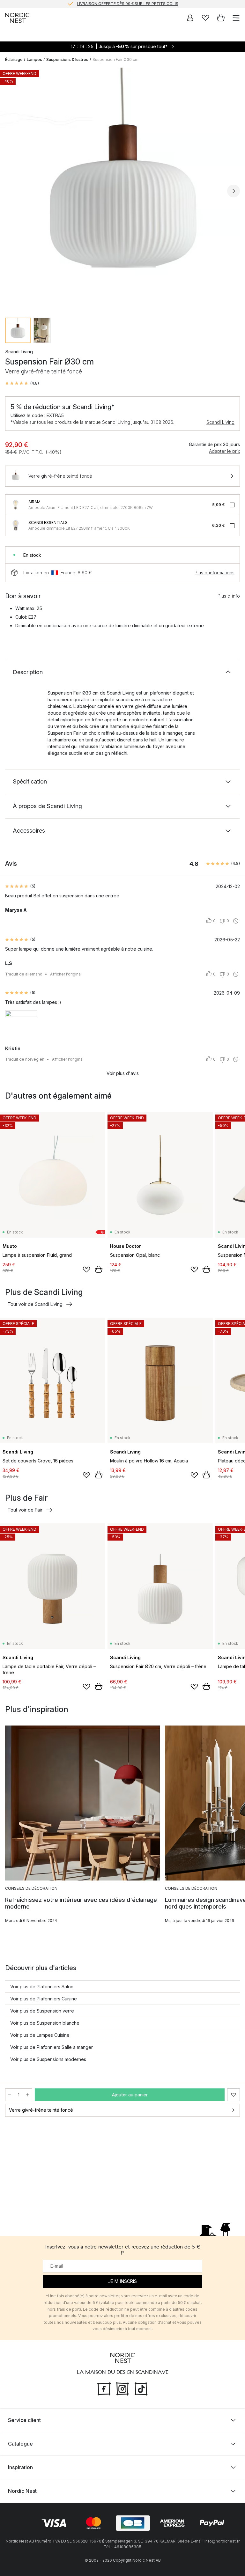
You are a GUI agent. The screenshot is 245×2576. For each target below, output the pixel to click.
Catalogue (20, 2444)
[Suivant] (234, 191)
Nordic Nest (22, 2491)
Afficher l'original (66, 974)
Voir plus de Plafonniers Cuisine (44, 1999)
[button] (22, 383)
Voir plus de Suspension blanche (45, 2023)
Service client (24, 2420)
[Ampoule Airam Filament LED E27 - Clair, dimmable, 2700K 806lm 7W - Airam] (16, 505)
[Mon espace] (190, 18)
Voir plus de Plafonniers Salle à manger (52, 2047)
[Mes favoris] (205, 18)
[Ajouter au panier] (99, 1269)
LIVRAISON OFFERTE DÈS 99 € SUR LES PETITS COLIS (128, 4)
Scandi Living (220, 422)
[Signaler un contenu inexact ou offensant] (236, 921)
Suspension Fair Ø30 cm (115, 59)
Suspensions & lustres (67, 59)
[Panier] (221, 18)
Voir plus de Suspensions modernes (48, 2059)
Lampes (34, 59)
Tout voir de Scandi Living (35, 1304)
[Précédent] (11, 191)
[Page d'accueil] (17, 18)
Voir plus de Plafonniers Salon (42, 1987)
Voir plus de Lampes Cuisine (40, 2035)
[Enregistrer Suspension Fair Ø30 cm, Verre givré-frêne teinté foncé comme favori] (234, 2095)
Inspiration (20, 2467)
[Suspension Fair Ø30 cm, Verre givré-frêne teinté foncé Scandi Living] (122, 190)
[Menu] (236, 18)
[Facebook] (104, 2388)
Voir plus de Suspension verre (42, 2011)
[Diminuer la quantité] (10, 2095)
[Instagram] (122, 2388)
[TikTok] (141, 2388)
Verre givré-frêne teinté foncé (41, 2110)
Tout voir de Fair (25, 1510)
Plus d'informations (215, 573)
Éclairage (14, 59)
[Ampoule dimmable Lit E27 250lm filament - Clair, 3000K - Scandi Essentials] (16, 526)
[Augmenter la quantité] (28, 2095)
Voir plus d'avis (123, 1073)
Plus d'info (229, 596)
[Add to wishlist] (86, 1270)
